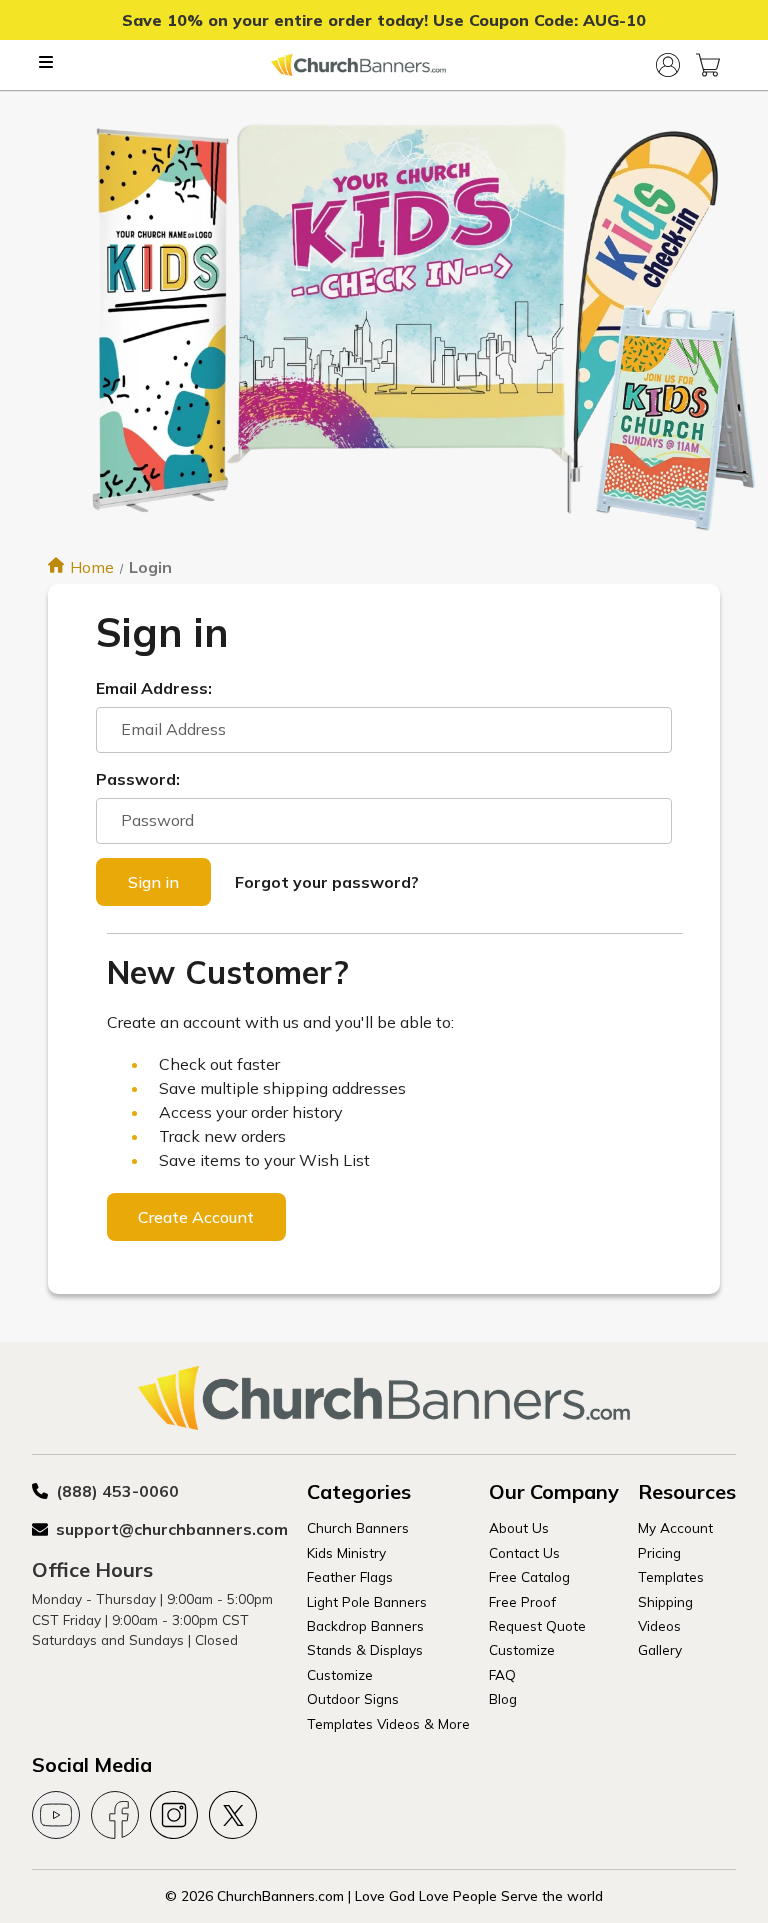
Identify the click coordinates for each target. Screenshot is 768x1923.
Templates (671, 1576)
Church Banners (358, 1527)
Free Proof (522, 1601)
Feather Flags (350, 1576)
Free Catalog (529, 1576)
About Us (519, 1527)
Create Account (196, 1217)
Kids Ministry (346, 1552)
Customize (340, 1674)
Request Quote (537, 1625)
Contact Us (524, 1552)
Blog (503, 1698)
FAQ (502, 1674)
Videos (659, 1625)
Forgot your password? (327, 882)
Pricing (659, 1552)
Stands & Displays (365, 1649)
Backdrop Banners (365, 1625)
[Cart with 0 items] (708, 65)
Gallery (660, 1649)
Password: (138, 779)
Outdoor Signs (353, 1698)
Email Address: (154, 688)
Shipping (665, 1601)
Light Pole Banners (367, 1601)
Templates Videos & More (388, 1723)
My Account (675, 1527)
